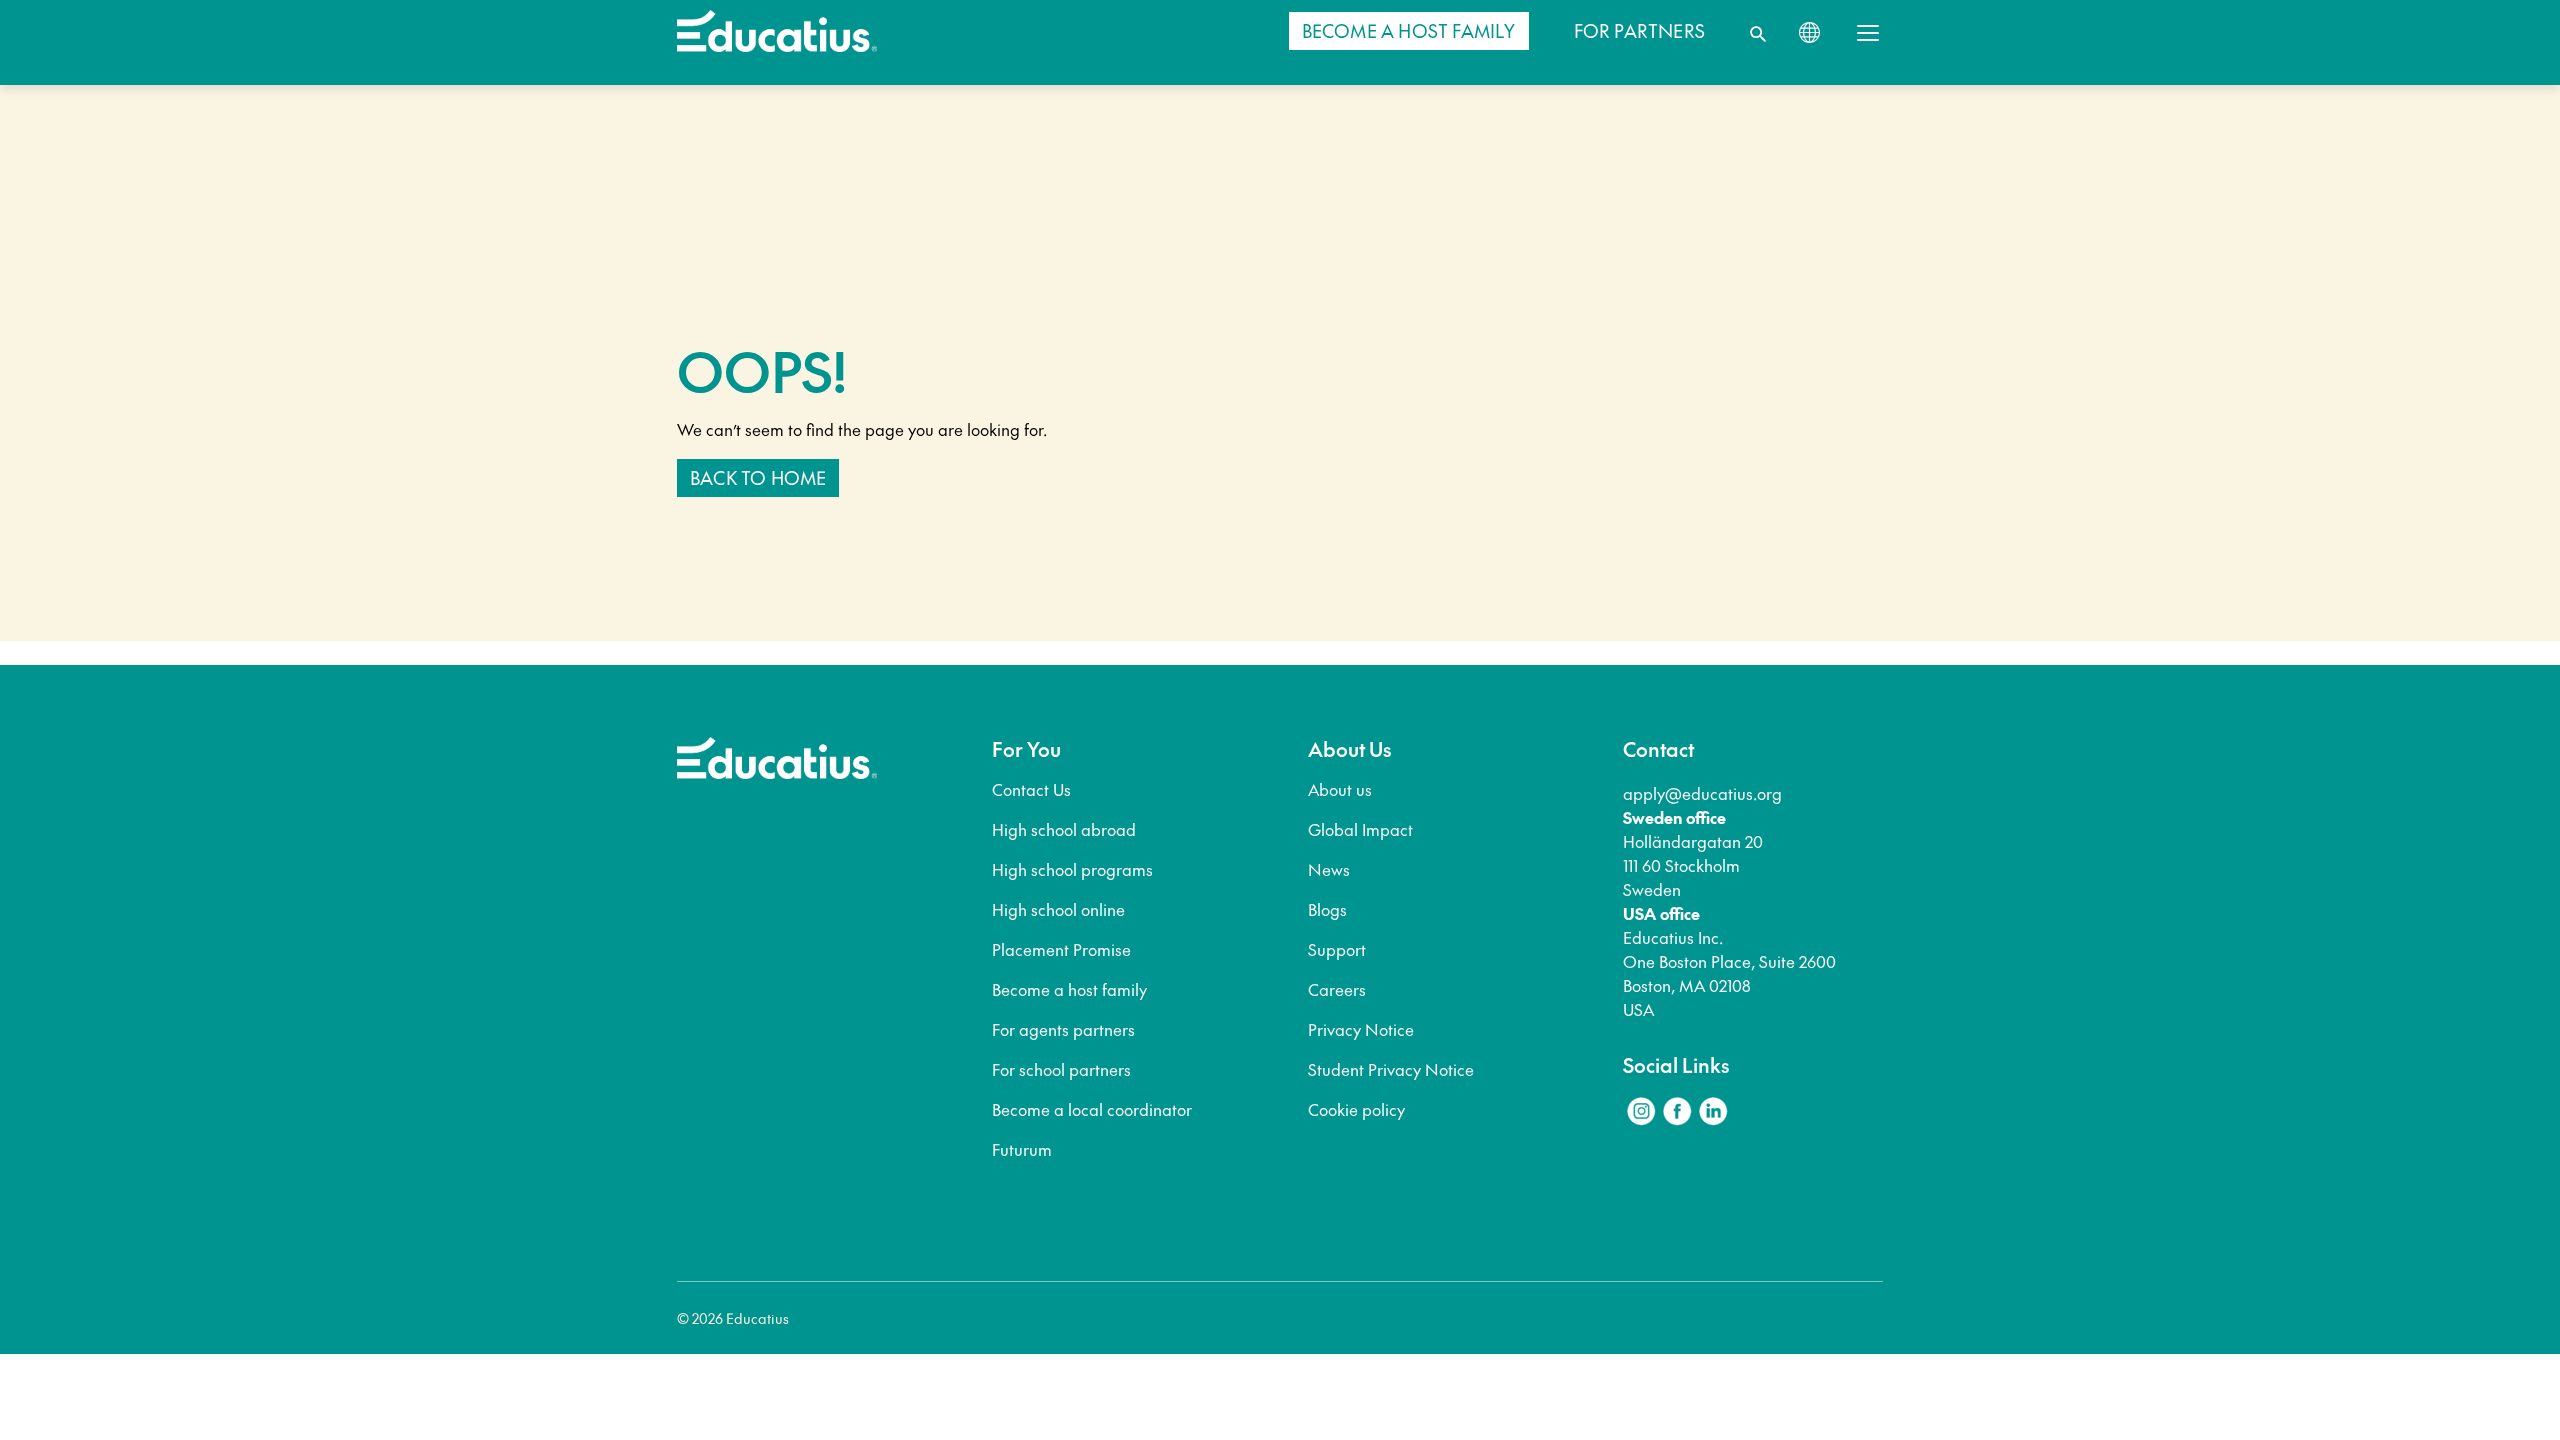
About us (1340, 789)
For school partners (1061, 1069)
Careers (1337, 989)
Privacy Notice (1361, 1029)
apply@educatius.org (1702, 793)
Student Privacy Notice (1391, 1069)
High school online (1058, 909)
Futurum (1022, 1149)
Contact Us (1031, 789)
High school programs (1072, 869)
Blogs (1327, 909)
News (1329, 869)
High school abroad (1064, 829)
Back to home (758, 477)
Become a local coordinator (1092, 1109)
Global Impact (1360, 829)
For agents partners (1063, 1029)
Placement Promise (1061, 949)
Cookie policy (1356, 1109)
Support (1337, 949)
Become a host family (1069, 989)
